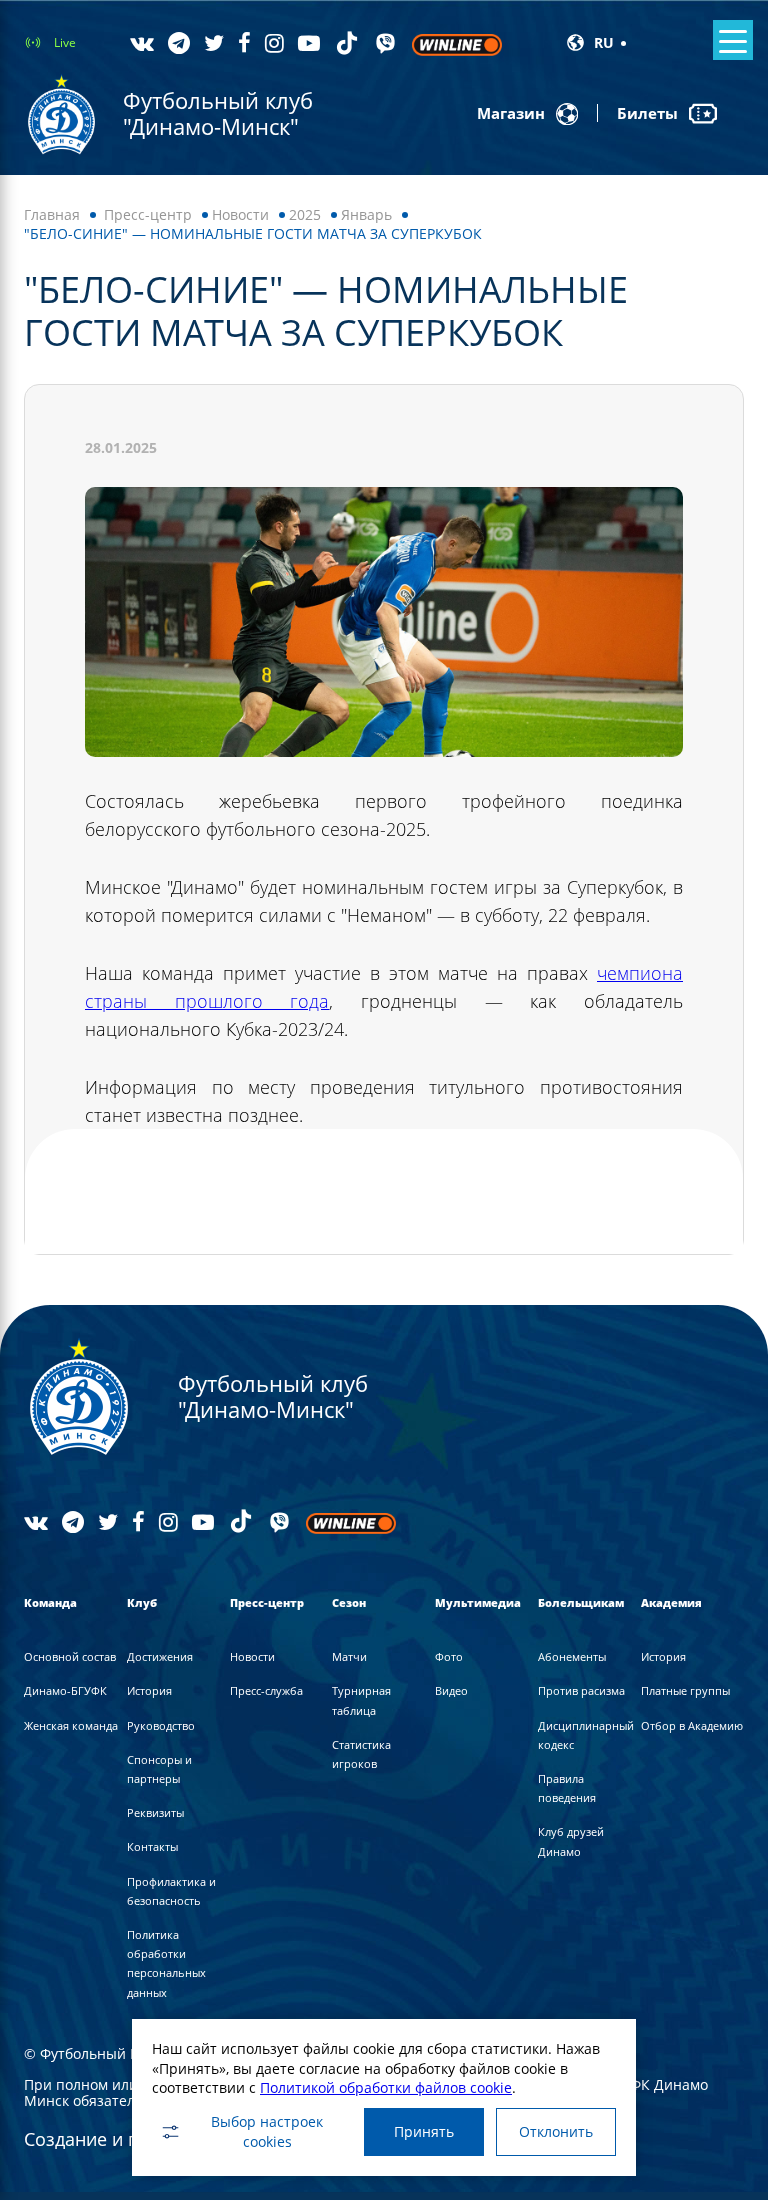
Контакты (152, 1846)
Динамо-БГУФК (65, 1690)
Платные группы (685, 1690)
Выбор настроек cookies (267, 2131)
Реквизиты (155, 1812)
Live (65, 42)
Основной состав (70, 1656)
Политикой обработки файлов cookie (386, 2087)
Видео (451, 1690)
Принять (424, 2131)
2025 (305, 214)
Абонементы (572, 1656)
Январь (366, 214)
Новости (240, 214)
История (149, 1690)
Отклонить (556, 2131)
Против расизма (581, 1690)
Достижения (160, 1656)
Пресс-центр (148, 214)
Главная (52, 214)
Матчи (349, 1656)
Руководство (161, 1725)
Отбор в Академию (692, 1725)
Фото (449, 1656)
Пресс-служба (266, 1690)
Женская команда (71, 1725)
